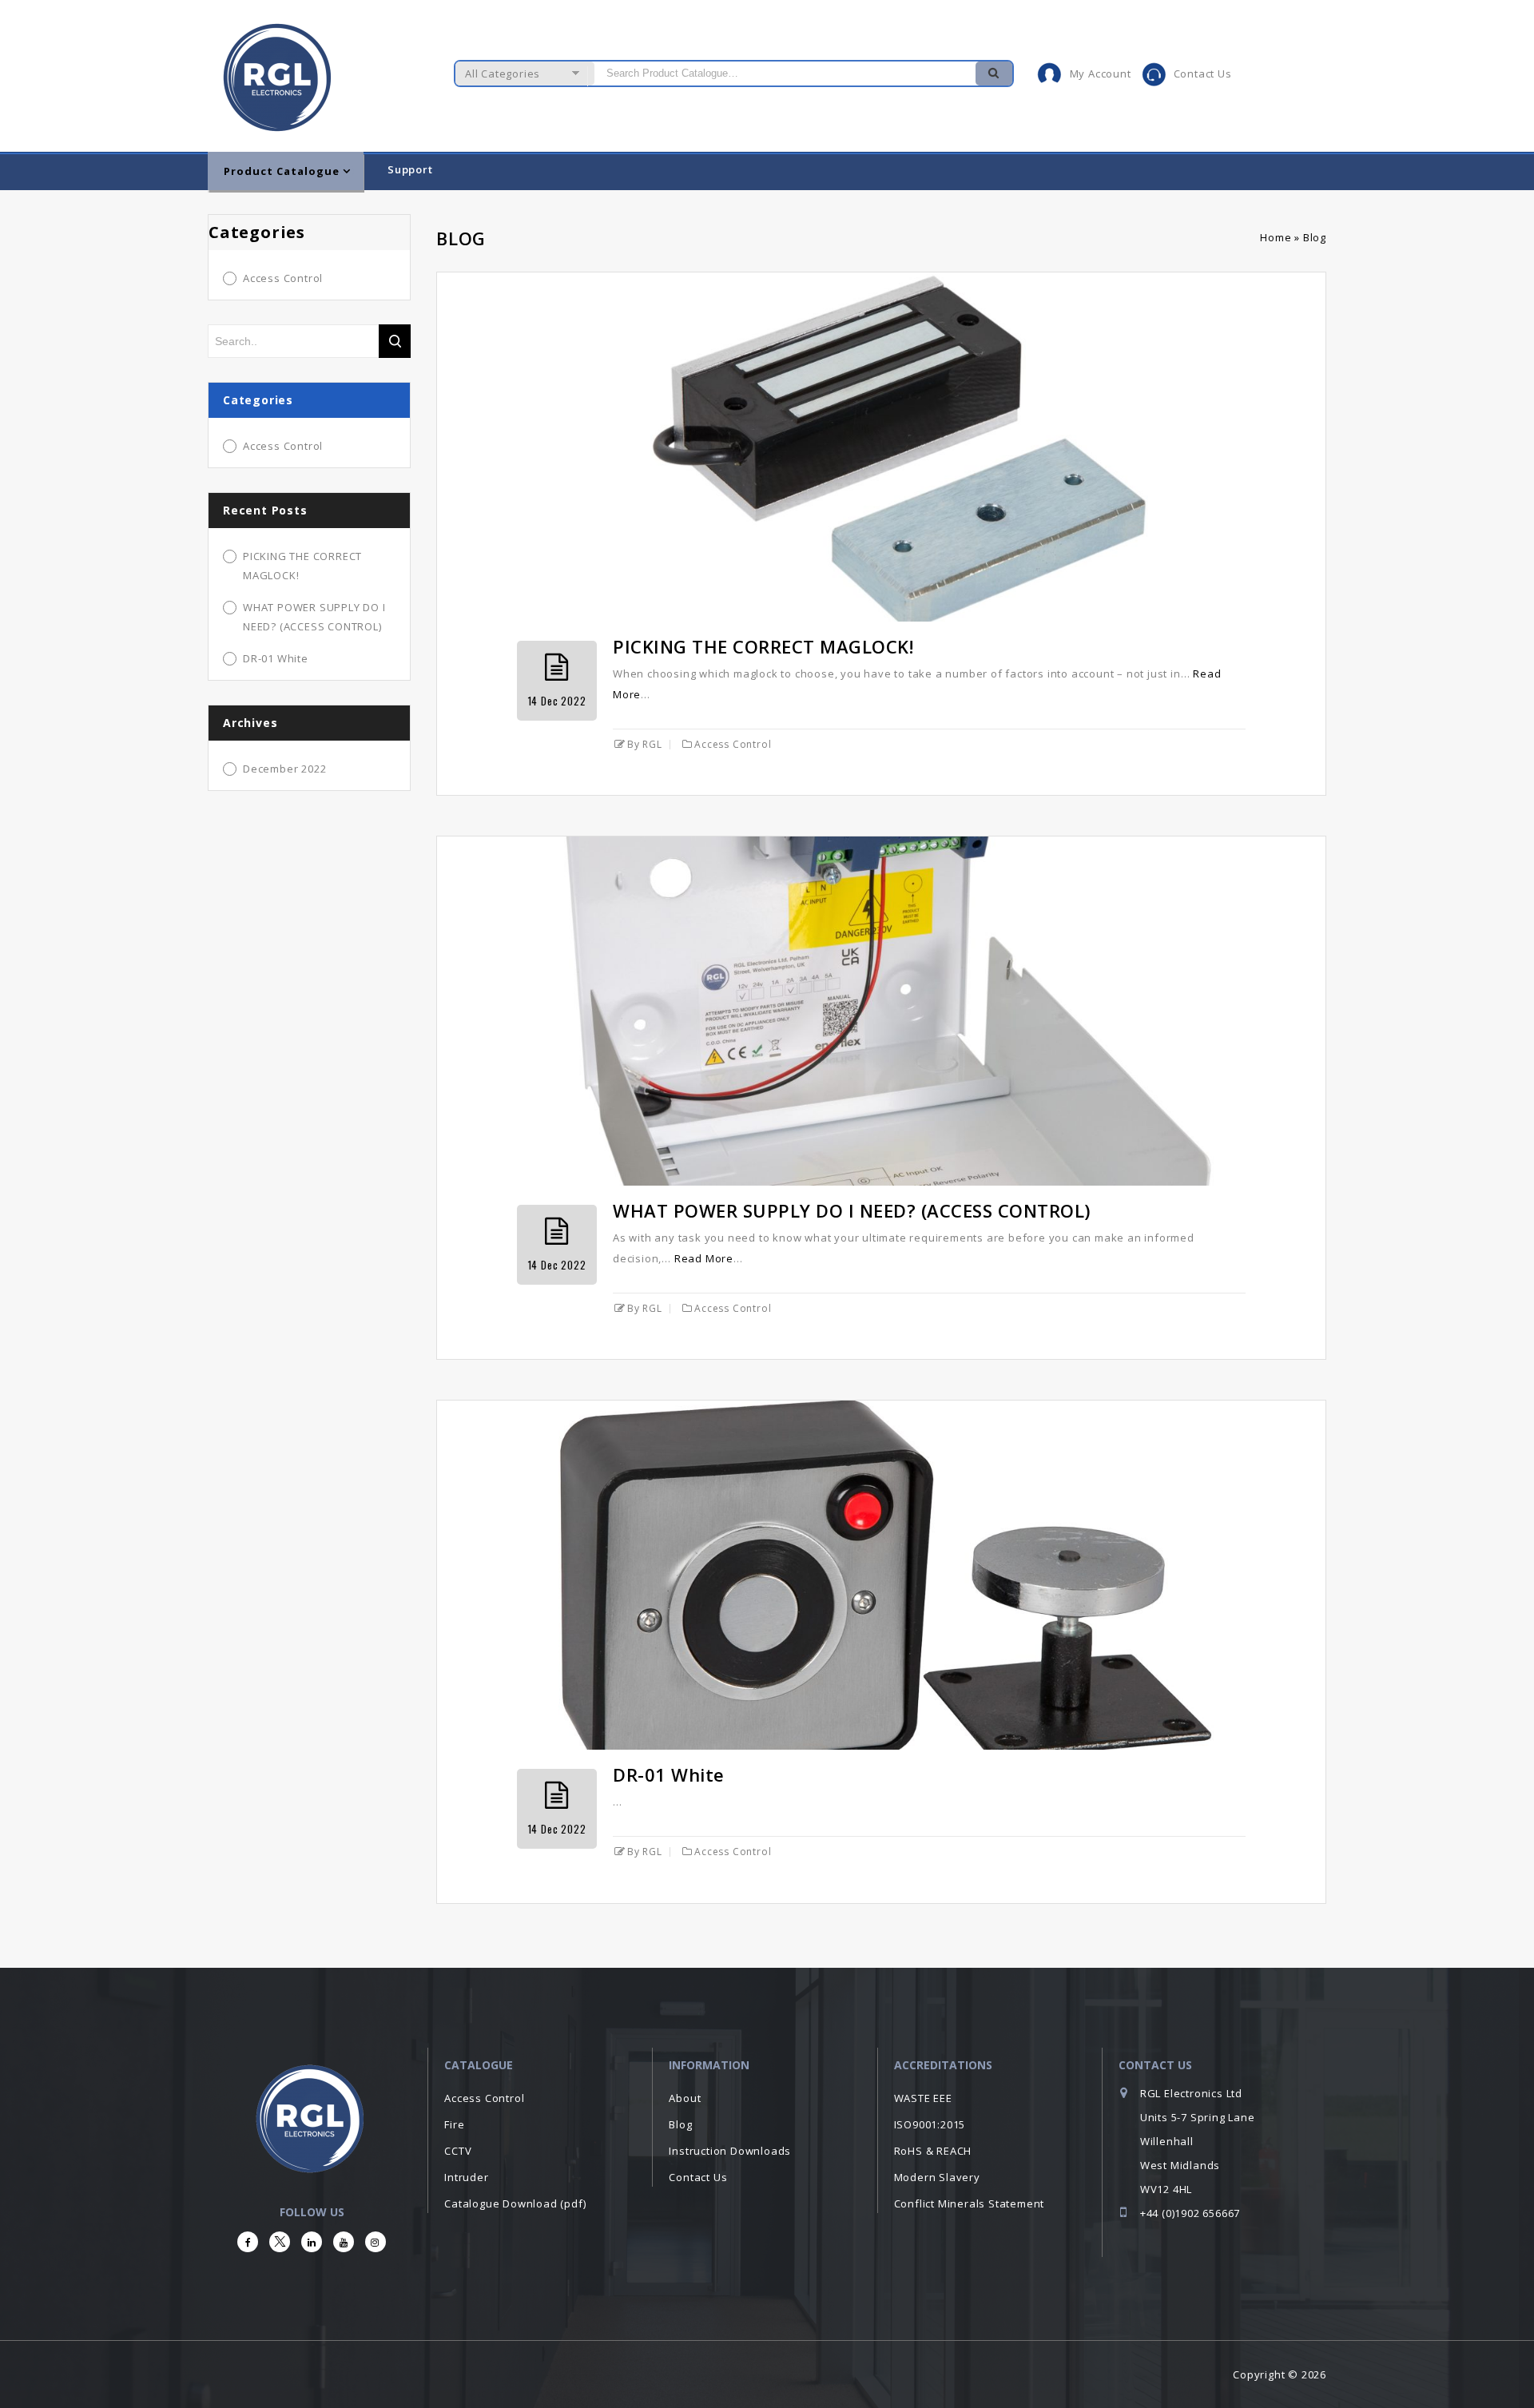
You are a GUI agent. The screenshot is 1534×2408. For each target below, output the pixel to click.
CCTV (458, 2151)
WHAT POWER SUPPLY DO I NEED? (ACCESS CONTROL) (852, 1210)
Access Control (733, 744)
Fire (454, 2124)
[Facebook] (248, 2242)
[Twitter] (280, 2242)
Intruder (466, 2177)
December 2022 (284, 769)
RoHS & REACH (933, 2151)
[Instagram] (376, 2242)
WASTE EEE (923, 2098)
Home (1276, 237)
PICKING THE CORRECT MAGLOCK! (763, 646)
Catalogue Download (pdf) (515, 2203)
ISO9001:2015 (930, 2124)
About (685, 2098)
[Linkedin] (312, 2242)
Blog (680, 2124)
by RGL (645, 744)
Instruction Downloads (730, 2151)
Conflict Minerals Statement (970, 2203)
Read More (704, 1258)
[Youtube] (344, 2242)
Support (410, 169)
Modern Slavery (937, 2177)
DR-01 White (669, 1774)
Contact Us (1203, 74)
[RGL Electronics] (279, 73)
